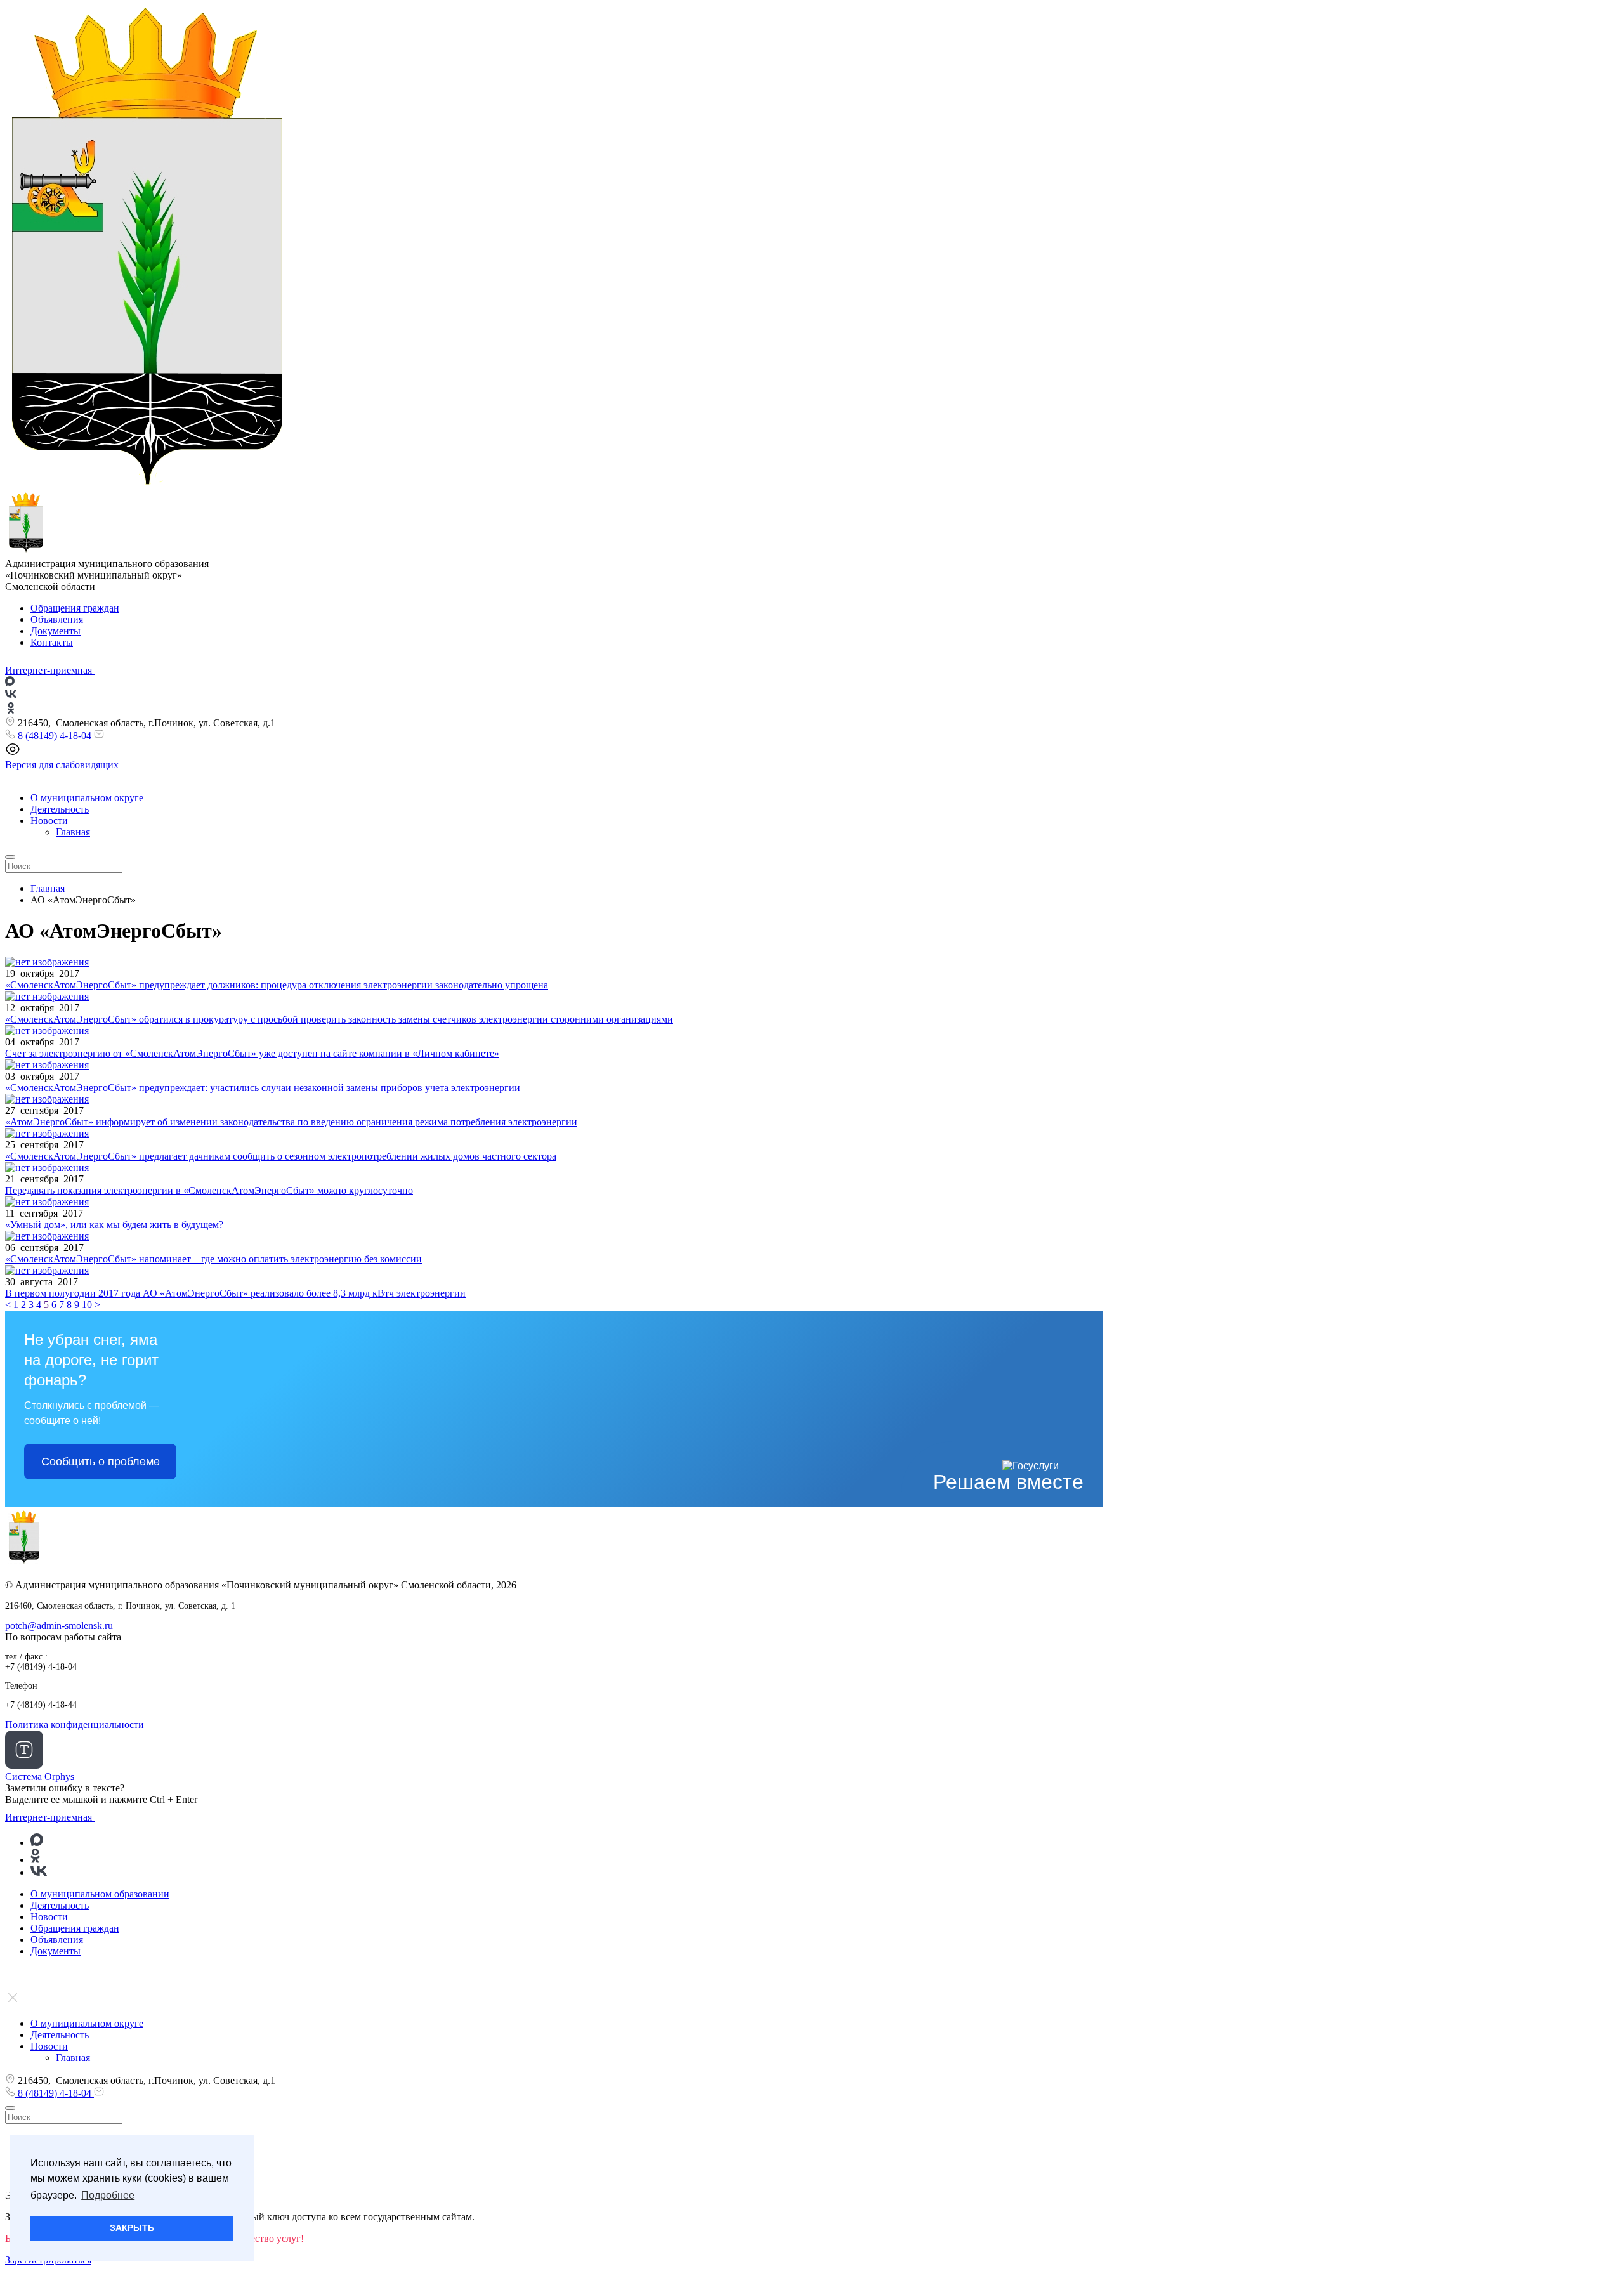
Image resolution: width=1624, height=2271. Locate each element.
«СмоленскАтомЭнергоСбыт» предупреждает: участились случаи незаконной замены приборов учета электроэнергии (263, 1088)
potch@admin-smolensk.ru (59, 1626)
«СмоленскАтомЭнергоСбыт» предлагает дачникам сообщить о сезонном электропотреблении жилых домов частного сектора (281, 1156)
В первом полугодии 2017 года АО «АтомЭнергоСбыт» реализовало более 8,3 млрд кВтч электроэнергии (235, 1293)
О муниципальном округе (87, 798)
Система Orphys (40, 1777)
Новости (49, 821)
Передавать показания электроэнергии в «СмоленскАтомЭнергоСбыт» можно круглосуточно (209, 1190)
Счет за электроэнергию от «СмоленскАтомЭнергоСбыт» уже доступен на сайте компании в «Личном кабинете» (252, 1053)
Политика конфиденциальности (75, 1725)
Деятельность (60, 809)
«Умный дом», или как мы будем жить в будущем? (114, 1225)
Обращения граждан (75, 608)
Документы (56, 631)
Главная (73, 832)
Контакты (52, 642)
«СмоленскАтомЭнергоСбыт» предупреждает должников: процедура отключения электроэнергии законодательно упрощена (277, 985)
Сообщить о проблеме (101, 1462)
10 (87, 1305)
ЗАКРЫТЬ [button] (132, 2228)
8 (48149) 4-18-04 (55, 736)
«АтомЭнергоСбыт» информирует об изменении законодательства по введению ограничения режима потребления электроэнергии (291, 1122)
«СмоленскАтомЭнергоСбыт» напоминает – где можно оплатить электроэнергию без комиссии (213, 1259)
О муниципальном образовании (100, 1894)
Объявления (57, 619)
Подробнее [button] (108, 2195)
